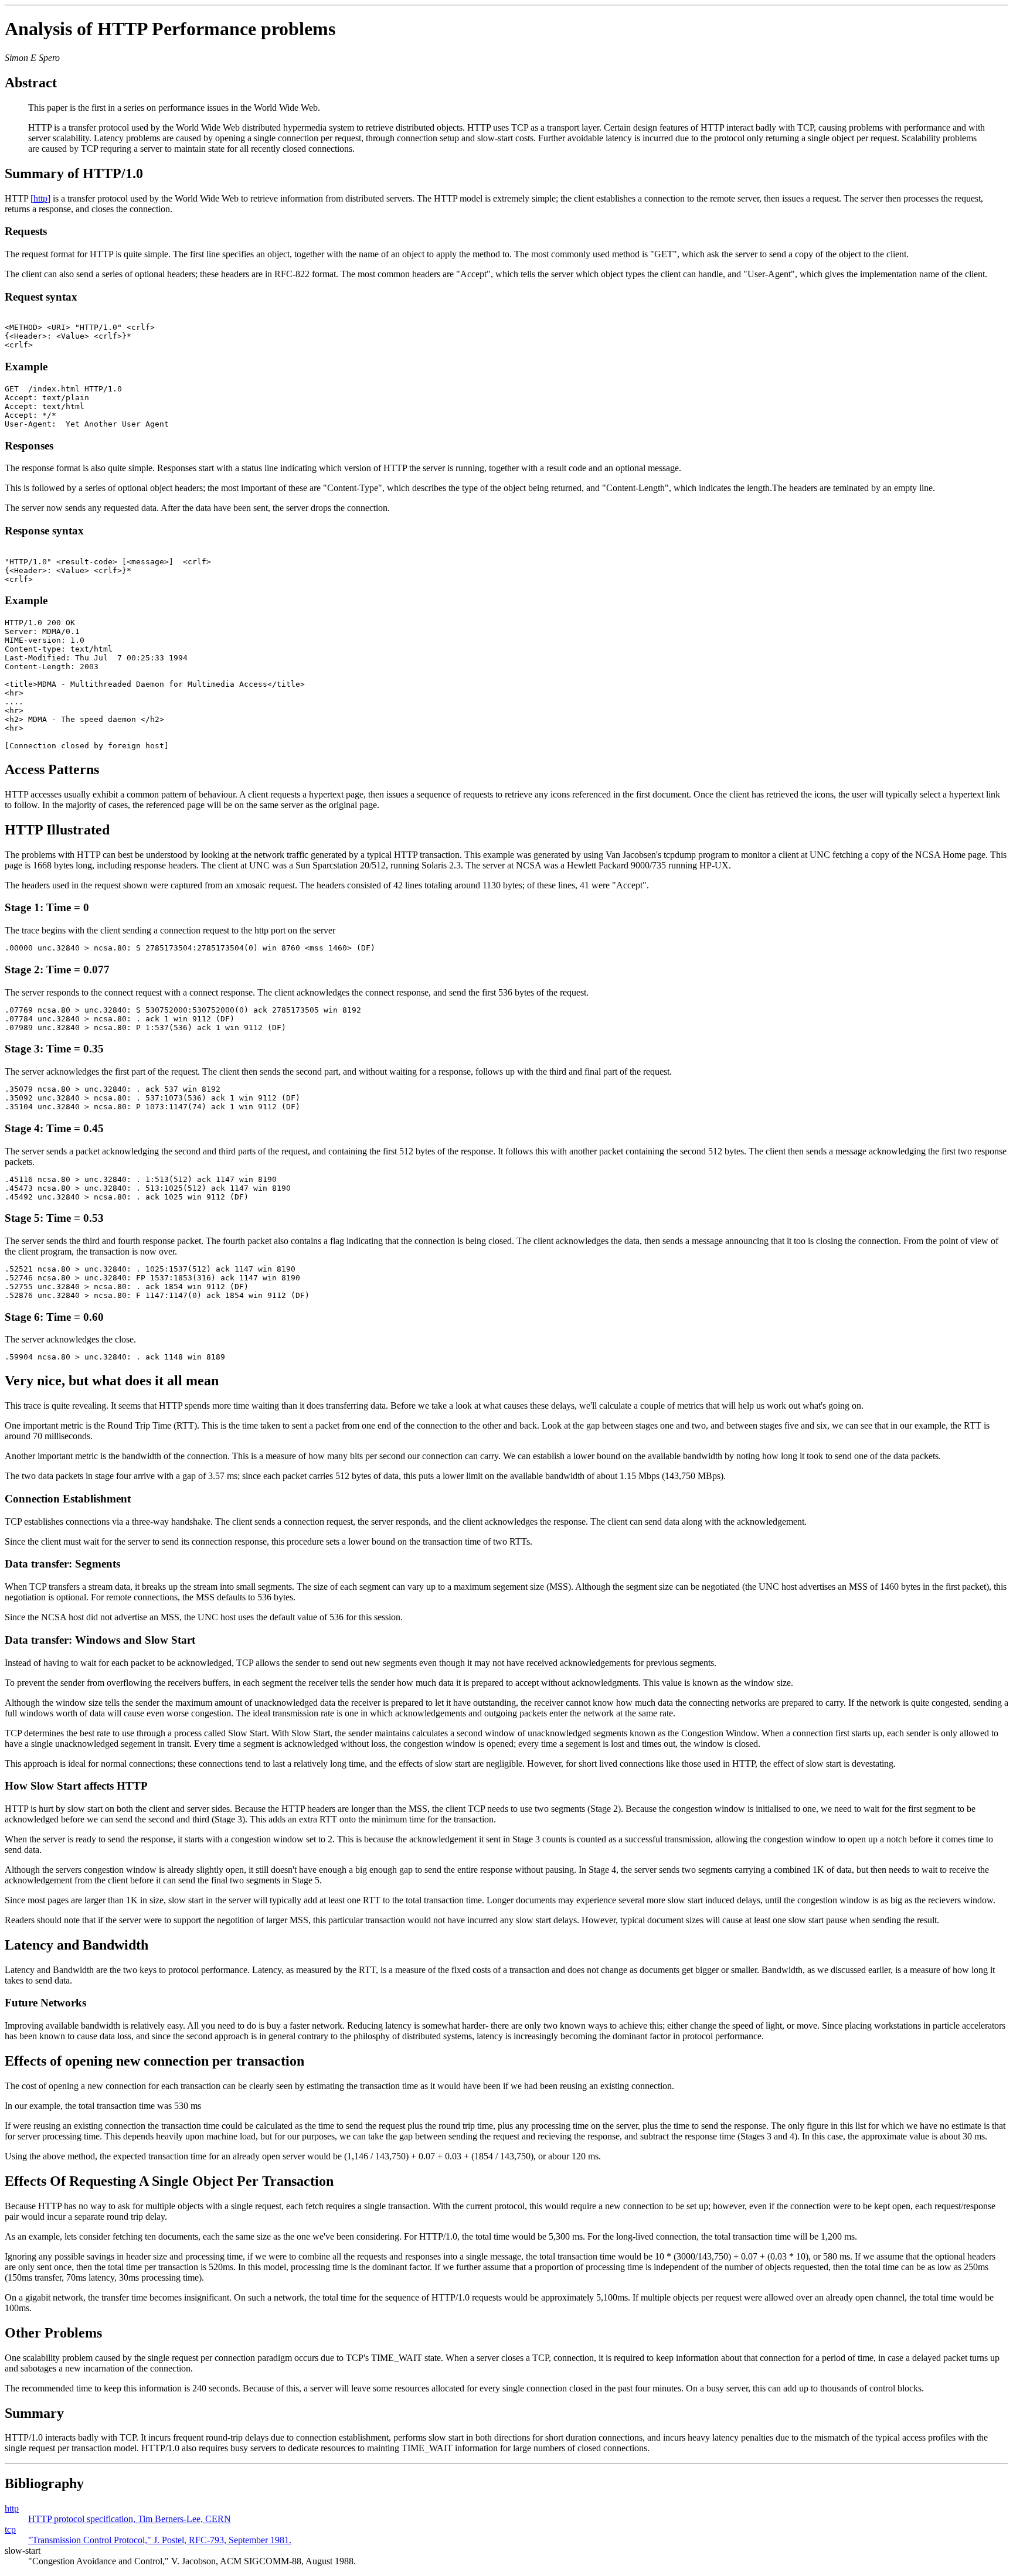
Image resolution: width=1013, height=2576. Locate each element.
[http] (40, 198)
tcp (10, 2529)
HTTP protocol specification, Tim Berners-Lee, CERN (130, 2519)
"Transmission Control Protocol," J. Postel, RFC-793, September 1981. (160, 2540)
